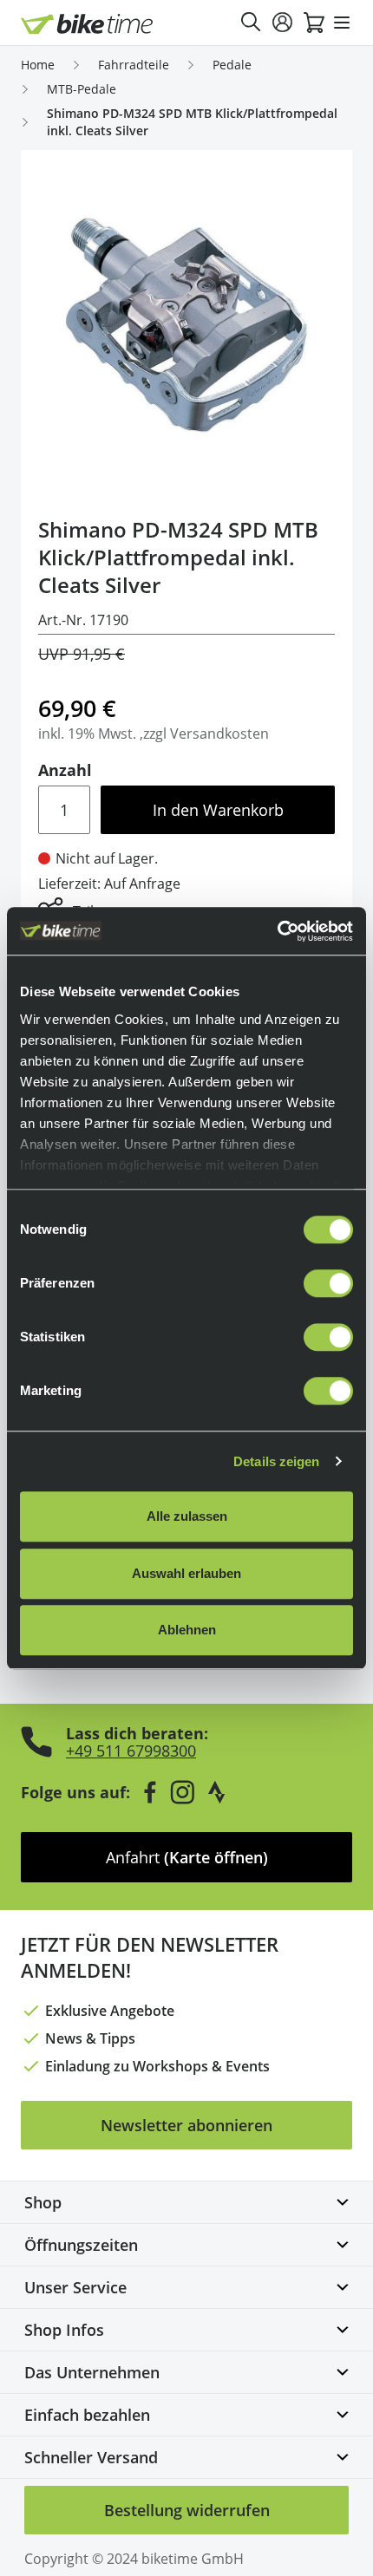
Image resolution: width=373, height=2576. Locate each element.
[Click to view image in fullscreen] (186, 326)
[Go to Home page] (87, 24)
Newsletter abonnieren (186, 2125)
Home (38, 65)
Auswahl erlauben (186, 1573)
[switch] (328, 1283)
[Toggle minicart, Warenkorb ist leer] (314, 23)
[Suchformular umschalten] (252, 23)
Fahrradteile (134, 65)
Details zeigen (276, 1461)
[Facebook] (150, 1792)
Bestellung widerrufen (187, 2510)
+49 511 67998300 (131, 1751)
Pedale (232, 65)
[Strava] (217, 1792)
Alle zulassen (187, 1516)
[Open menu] (342, 23)
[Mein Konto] (283, 23)
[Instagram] (182, 1792)
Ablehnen (187, 1630)
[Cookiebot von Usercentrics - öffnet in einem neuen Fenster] (277, 931)
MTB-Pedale (82, 89)
